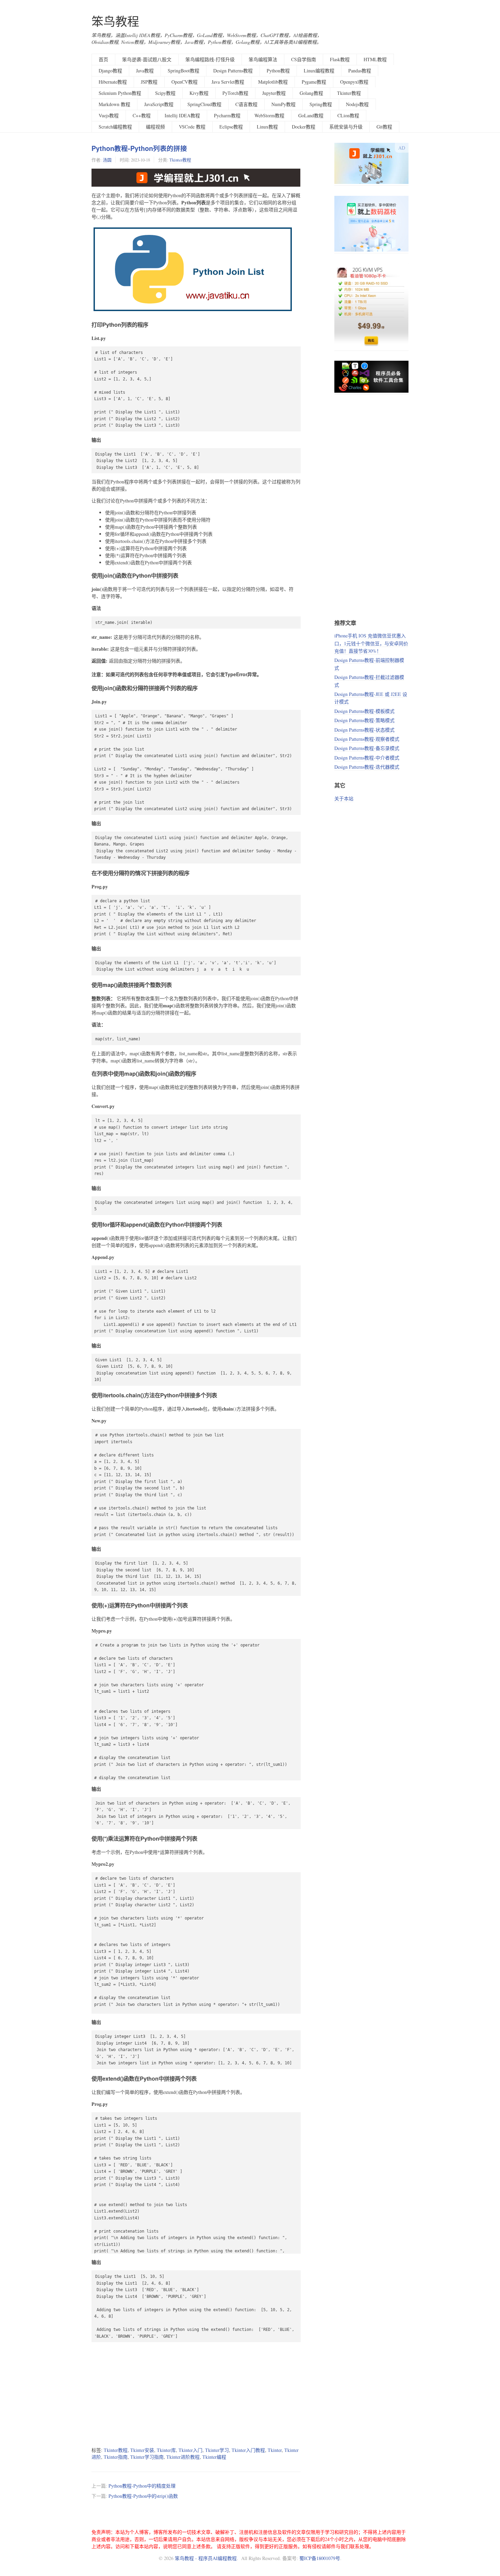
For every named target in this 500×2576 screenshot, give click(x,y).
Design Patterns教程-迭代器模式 (367, 767)
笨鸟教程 (115, 21)
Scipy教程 (165, 93)
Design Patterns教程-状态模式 (364, 730)
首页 (103, 59)
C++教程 (142, 115)
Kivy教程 (199, 93)
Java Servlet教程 (228, 82)
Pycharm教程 (227, 115)
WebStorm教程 (269, 115)
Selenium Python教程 (120, 93)
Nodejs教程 (357, 104)
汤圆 (107, 160)
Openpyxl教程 (354, 82)
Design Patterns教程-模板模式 (364, 711)
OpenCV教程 (185, 82)
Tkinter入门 (190, 2450)
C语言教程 (246, 104)
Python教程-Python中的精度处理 (142, 2486)
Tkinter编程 (214, 2457)
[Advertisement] (196, 2394)
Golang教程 (311, 93)
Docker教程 (304, 127)
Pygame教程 (314, 82)
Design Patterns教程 (233, 71)
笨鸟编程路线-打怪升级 (210, 59)
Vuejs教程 (109, 115)
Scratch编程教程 (115, 127)
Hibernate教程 (113, 82)
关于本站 (344, 798)
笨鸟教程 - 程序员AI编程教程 (206, 2558)
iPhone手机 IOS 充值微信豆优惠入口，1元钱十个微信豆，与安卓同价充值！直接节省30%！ (371, 643)
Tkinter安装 (142, 2450)
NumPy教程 (284, 104)
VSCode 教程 (192, 127)
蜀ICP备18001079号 (320, 2558)
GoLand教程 (311, 115)
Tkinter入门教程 (248, 2450)
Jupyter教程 (274, 93)
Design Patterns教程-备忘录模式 (367, 748)
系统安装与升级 (346, 127)
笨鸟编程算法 (263, 59)
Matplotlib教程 (273, 82)
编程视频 (155, 127)
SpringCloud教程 (204, 104)
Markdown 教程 (114, 104)
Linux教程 (267, 127)
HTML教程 (375, 59)
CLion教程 (348, 115)
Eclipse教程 (231, 127)
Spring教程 (321, 104)
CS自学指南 (304, 59)
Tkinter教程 (349, 93)
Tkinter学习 (217, 2450)
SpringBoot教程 (184, 71)
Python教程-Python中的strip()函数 (143, 2496)
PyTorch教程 (235, 93)
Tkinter (275, 2450)
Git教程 (384, 127)
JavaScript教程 (159, 104)
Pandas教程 (360, 71)
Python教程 (278, 71)
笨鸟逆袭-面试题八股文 (147, 59)
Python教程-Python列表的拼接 (139, 148)
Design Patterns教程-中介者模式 (367, 758)
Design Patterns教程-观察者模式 (367, 739)
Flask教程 (340, 59)
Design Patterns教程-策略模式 (364, 720)
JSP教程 (149, 82)
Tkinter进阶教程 (183, 2457)
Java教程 (145, 71)
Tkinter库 (166, 2450)
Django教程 (110, 71)
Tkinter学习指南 (147, 2457)
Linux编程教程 (319, 71)
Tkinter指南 (116, 2457)
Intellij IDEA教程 (182, 115)
